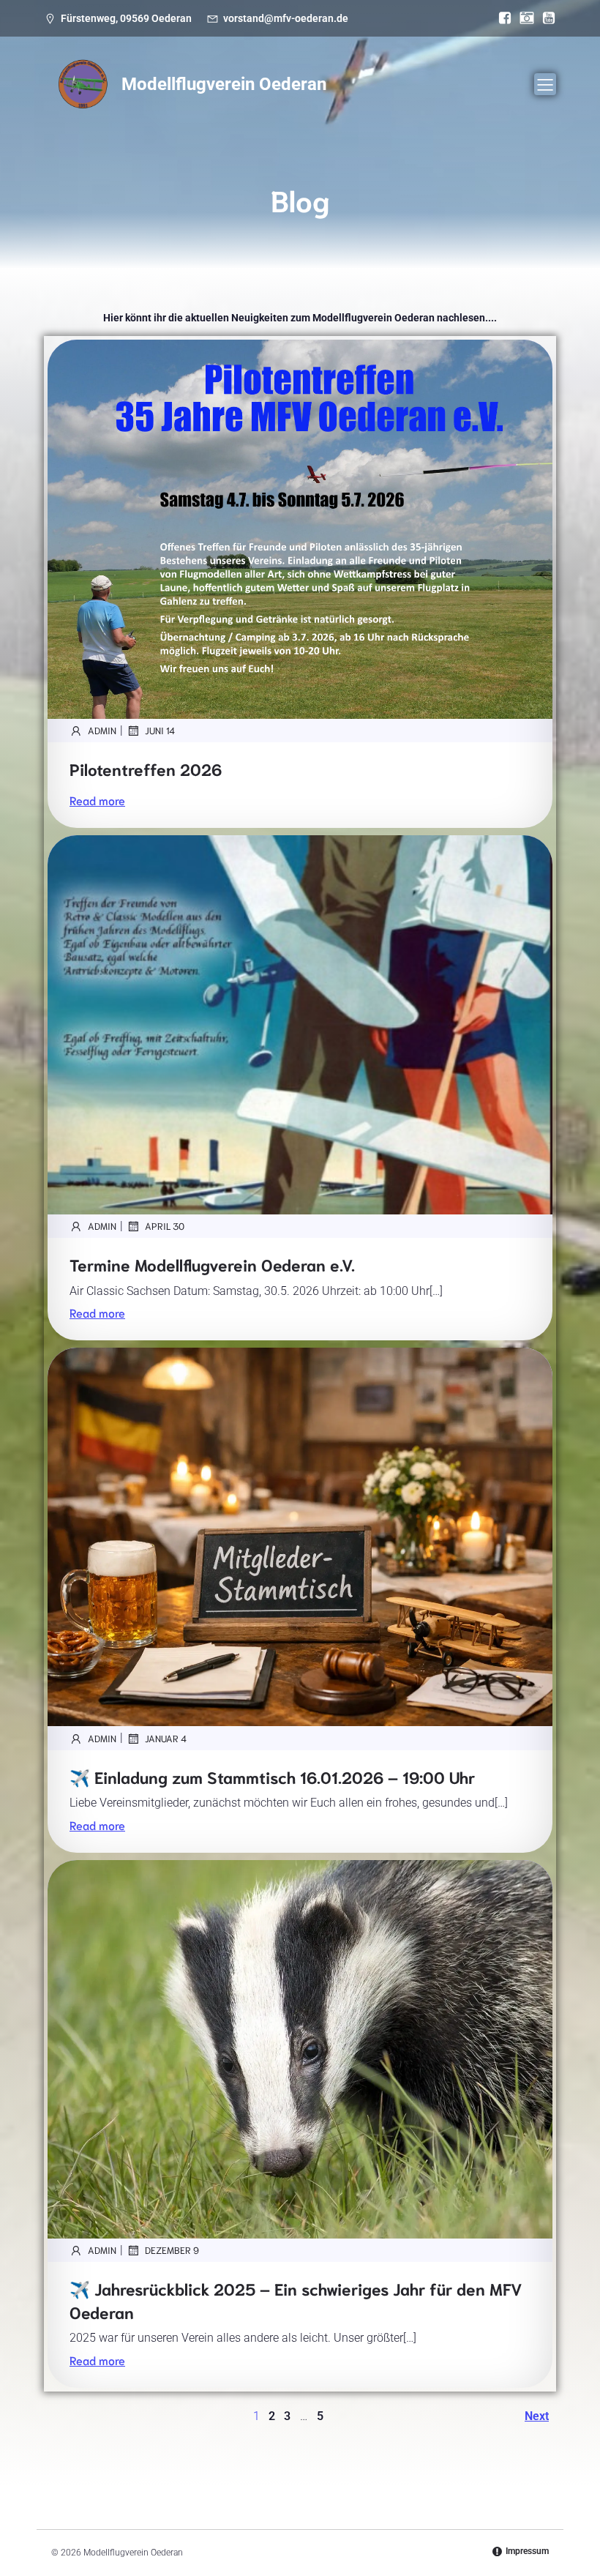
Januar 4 (166, 1738)
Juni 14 (160, 730)
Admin (102, 730)
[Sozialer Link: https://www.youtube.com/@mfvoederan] (545, 18)
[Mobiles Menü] (545, 84)
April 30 (165, 1226)
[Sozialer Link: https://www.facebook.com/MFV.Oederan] (501, 18)
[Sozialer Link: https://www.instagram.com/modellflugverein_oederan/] (523, 18)
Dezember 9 (172, 2250)
